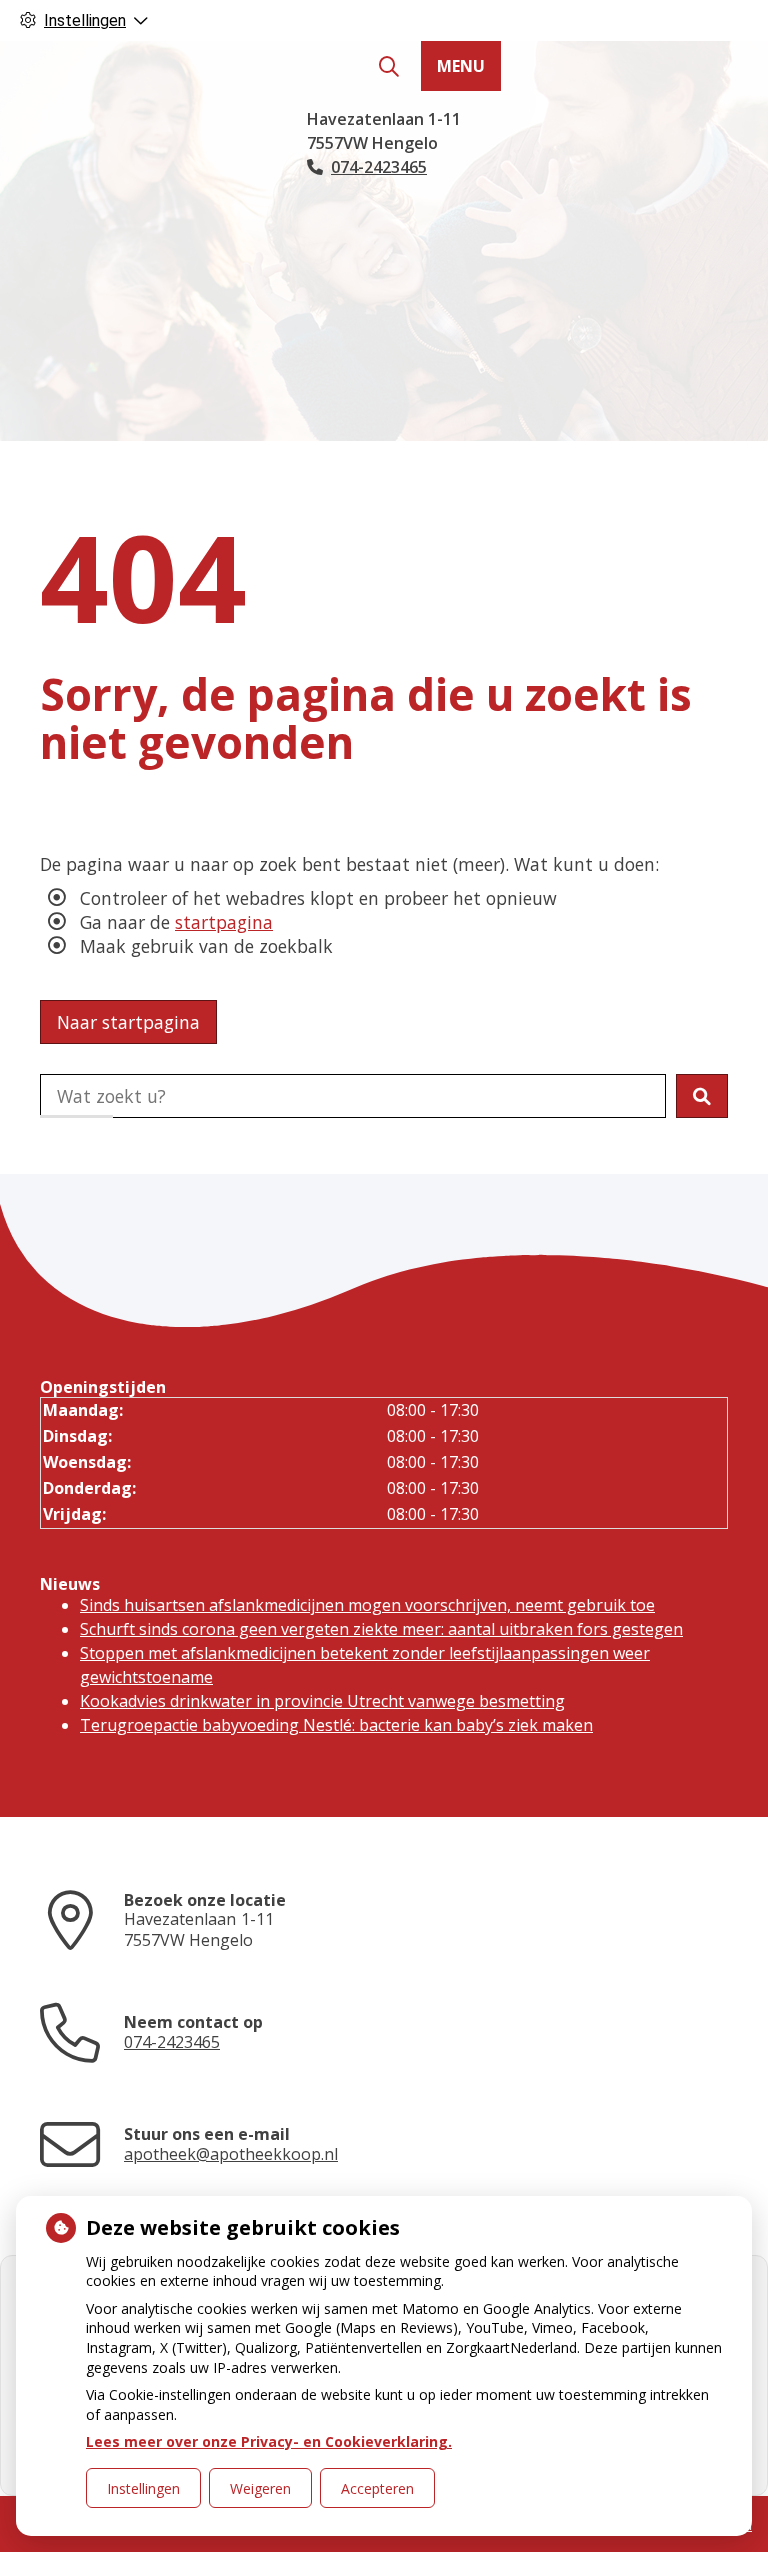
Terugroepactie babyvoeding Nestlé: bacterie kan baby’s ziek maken (336, 1725)
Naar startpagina (128, 1022)
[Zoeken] (389, 67)
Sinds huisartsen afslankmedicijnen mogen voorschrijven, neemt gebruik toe (367, 1605)
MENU (461, 66)
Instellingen (143, 2488)
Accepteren (377, 2488)
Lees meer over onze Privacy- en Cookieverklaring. (269, 2441)
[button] (702, 1096)
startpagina (224, 922)
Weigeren (260, 2488)
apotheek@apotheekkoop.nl (231, 2154)
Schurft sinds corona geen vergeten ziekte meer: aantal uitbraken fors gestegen (381, 1629)
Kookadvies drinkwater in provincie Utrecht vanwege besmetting (322, 1701)
